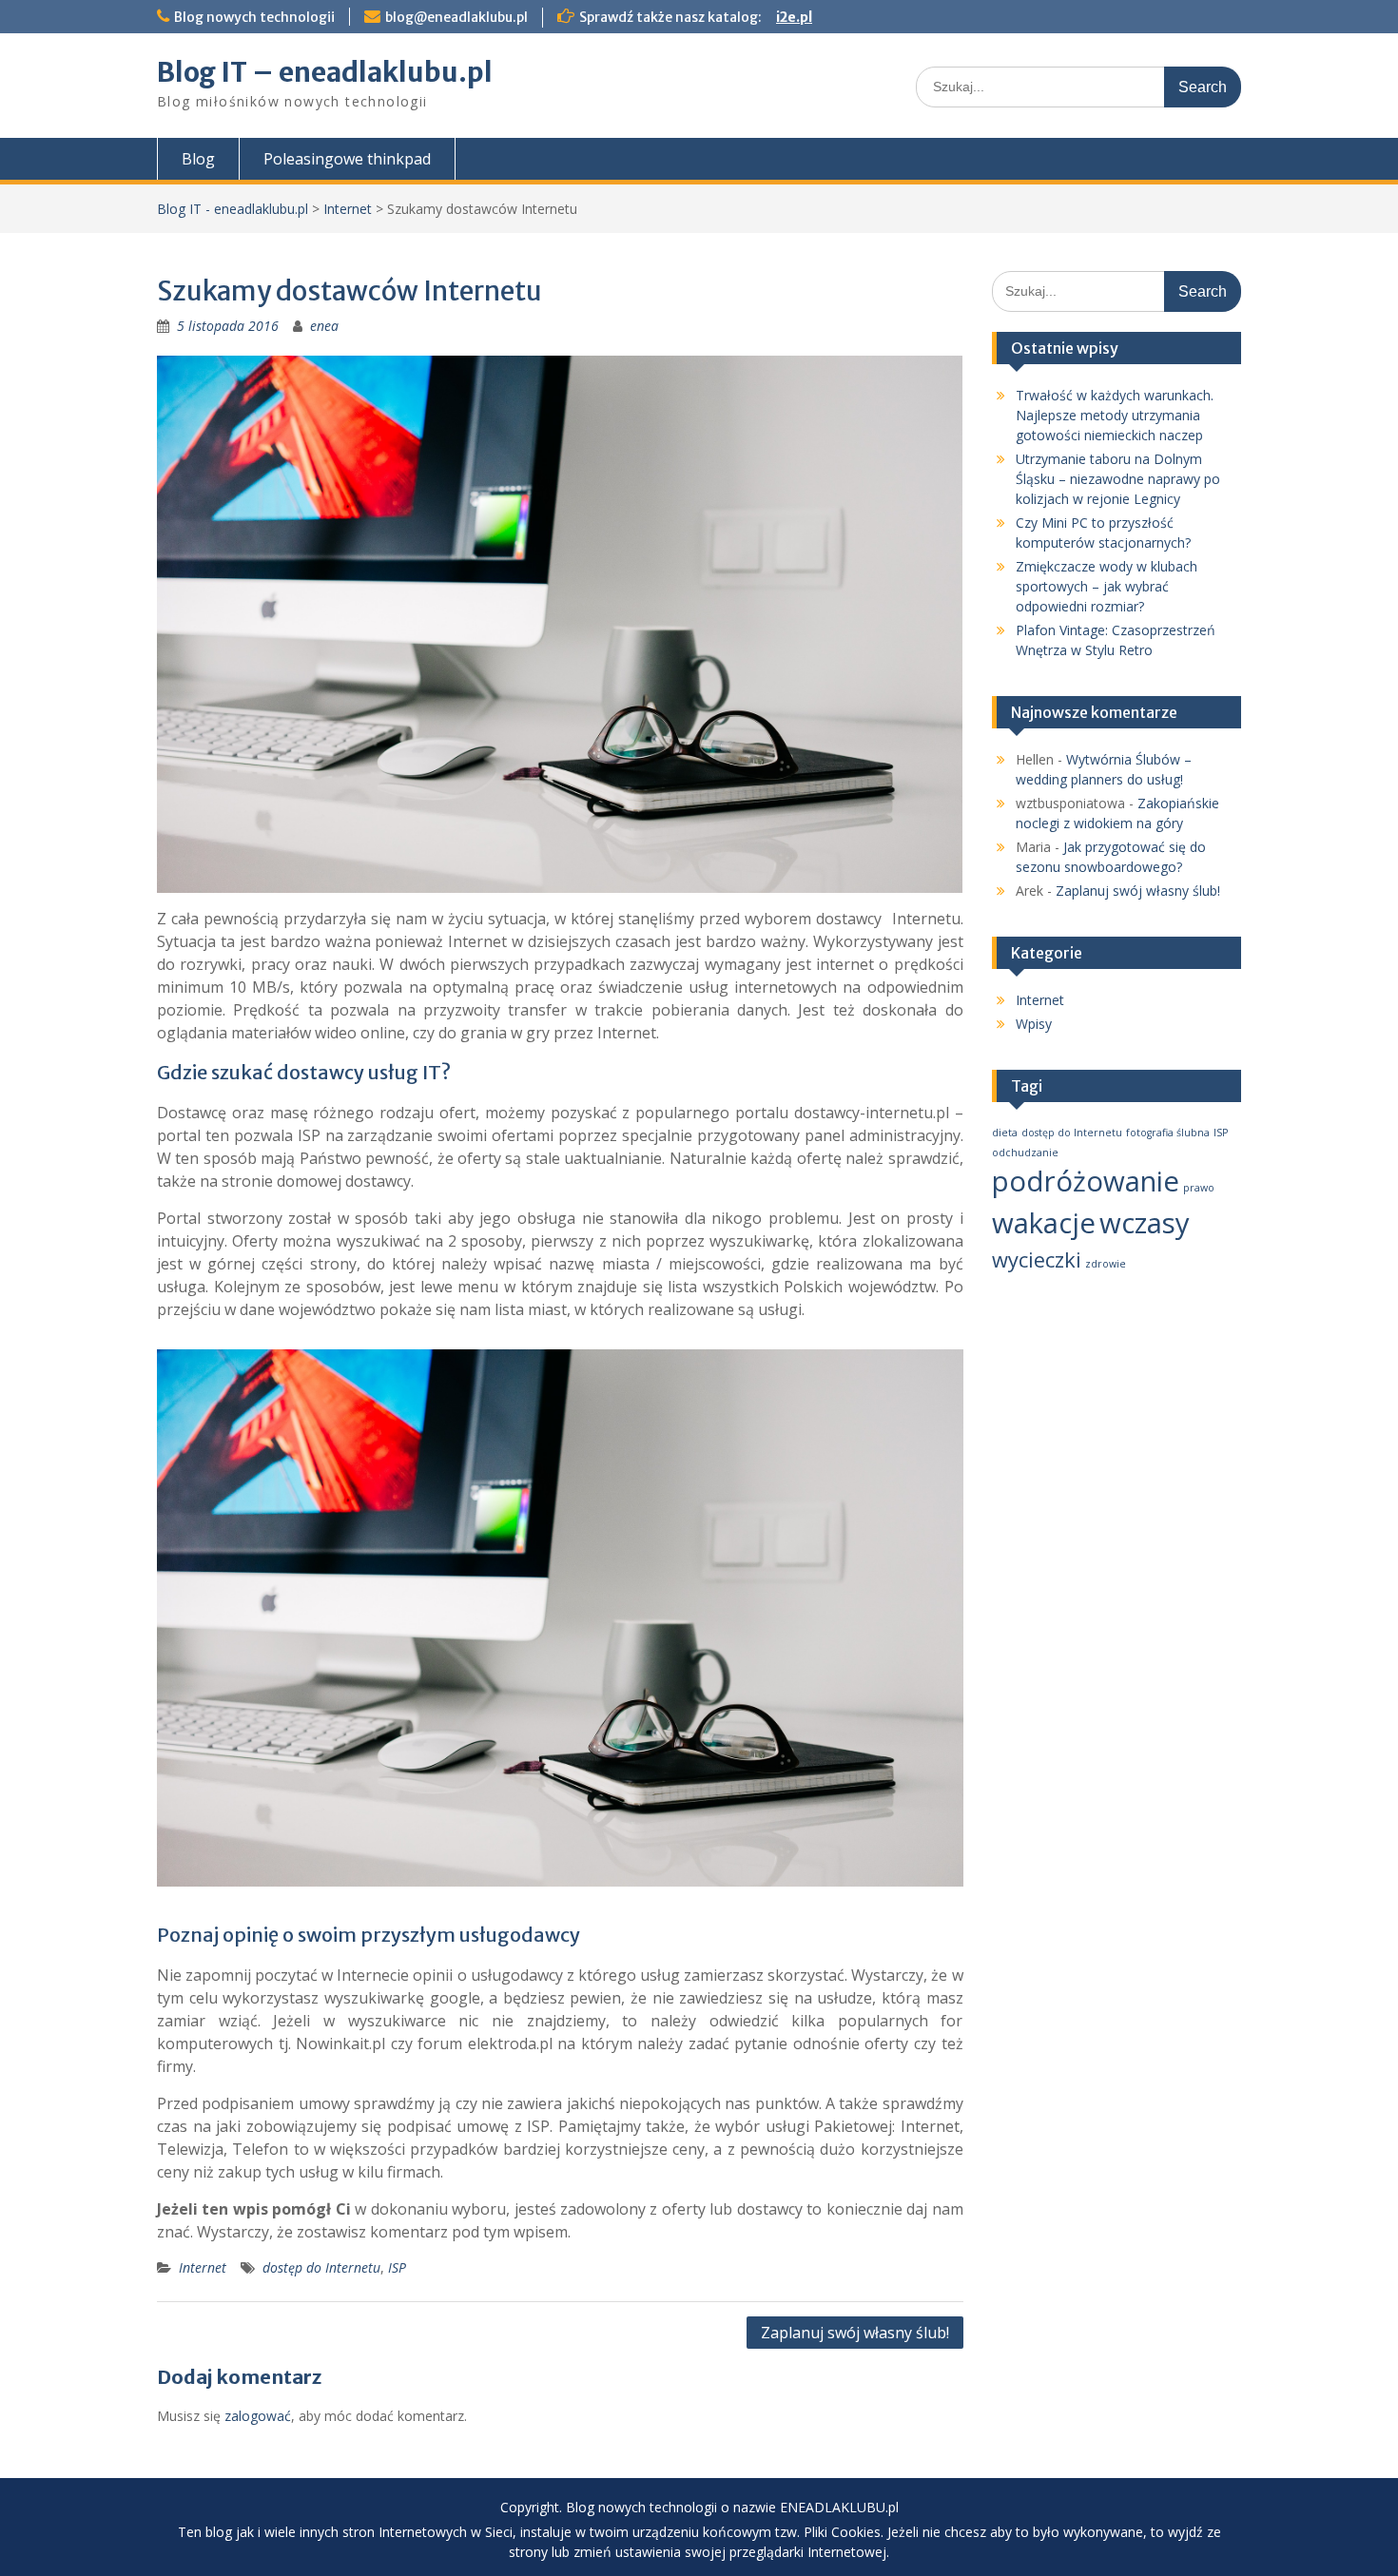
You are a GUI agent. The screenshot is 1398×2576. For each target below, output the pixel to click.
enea (324, 326)
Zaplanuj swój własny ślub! (855, 2333)
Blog (198, 159)
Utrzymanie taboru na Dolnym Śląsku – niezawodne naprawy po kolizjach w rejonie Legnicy (1118, 479)
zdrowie (1106, 1264)
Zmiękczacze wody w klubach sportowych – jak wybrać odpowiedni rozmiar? (1107, 586)
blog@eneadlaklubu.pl (456, 17)
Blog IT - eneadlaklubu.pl (233, 209)
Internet (348, 209)
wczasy (1145, 1223)
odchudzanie (1025, 1152)
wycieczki (1037, 1259)
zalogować (258, 2416)
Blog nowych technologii (254, 17)
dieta (1005, 1133)
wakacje (1044, 1223)
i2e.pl (794, 17)
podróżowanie (1086, 1181)
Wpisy (1034, 1024)
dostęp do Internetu (321, 2267)
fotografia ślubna (1168, 1133)
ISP (397, 2267)
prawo (1199, 1188)
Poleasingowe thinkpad (347, 159)
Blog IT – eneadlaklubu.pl (325, 72)
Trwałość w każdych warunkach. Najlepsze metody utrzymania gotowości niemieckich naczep (1115, 415)
